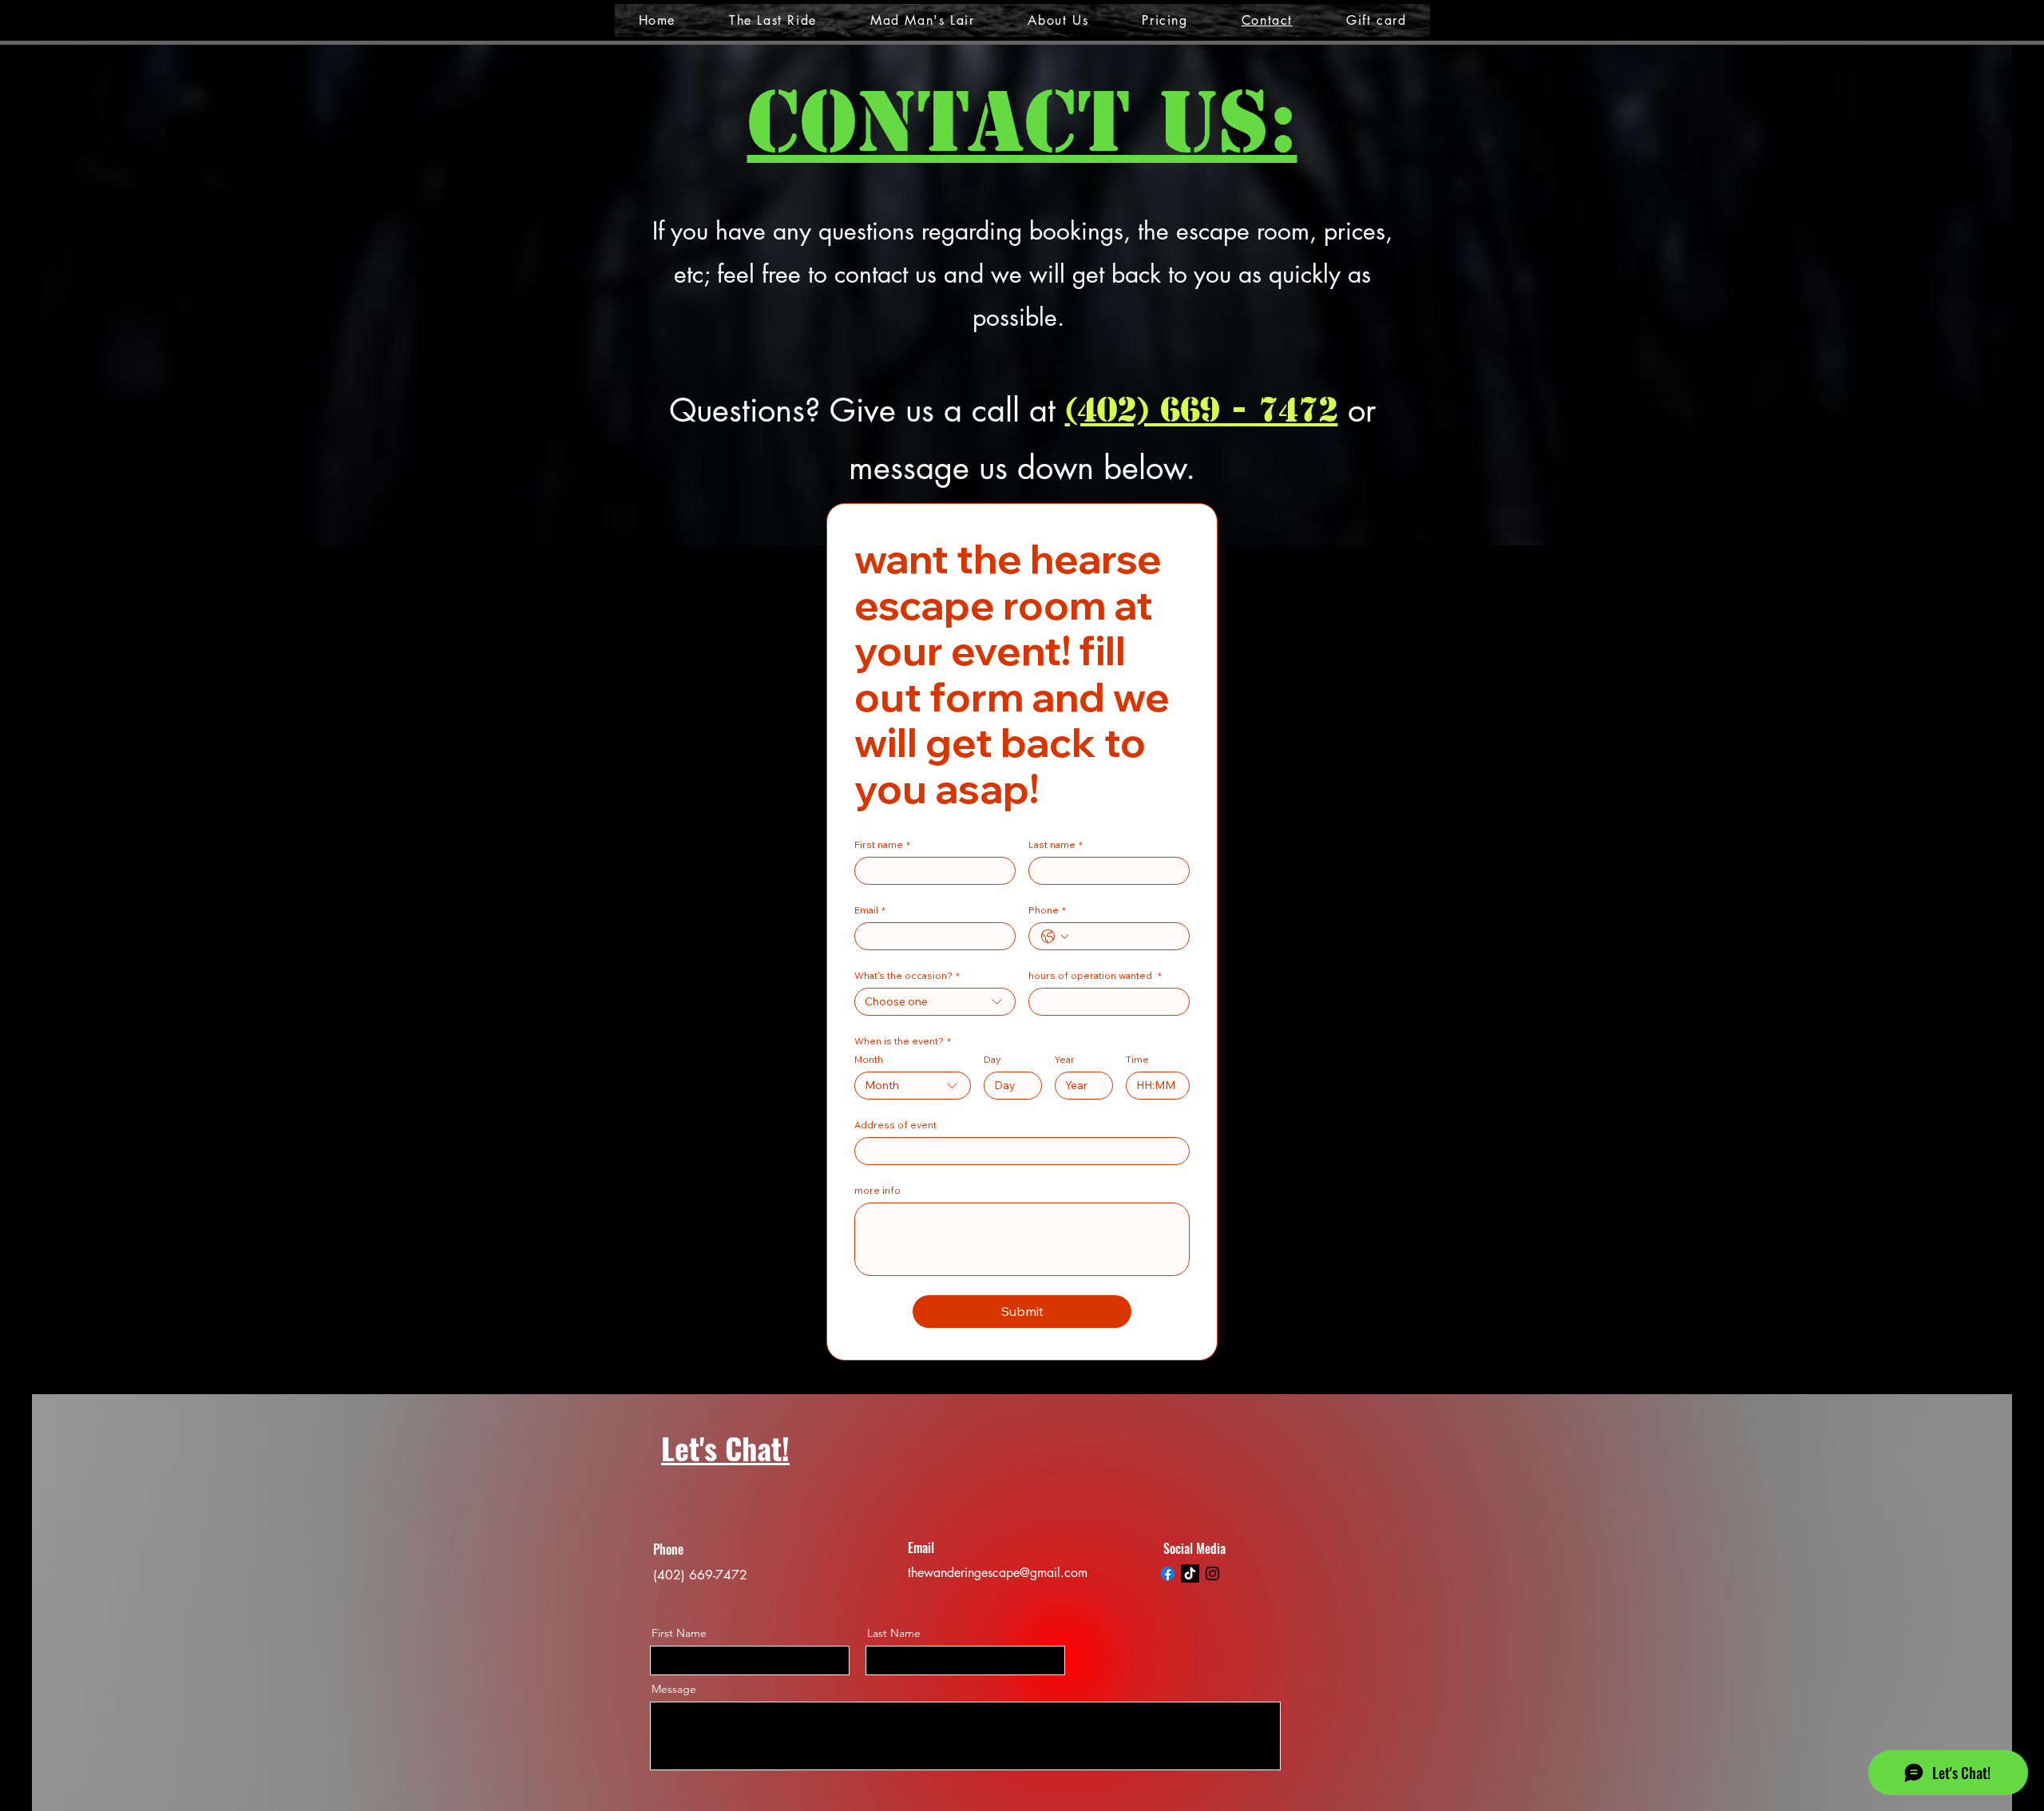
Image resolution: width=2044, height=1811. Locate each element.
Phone (1047, 910)
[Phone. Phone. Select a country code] (1055, 937)
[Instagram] (1212, 1573)
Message (674, 1689)
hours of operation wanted (1095, 975)
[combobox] (935, 1002)
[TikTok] (1190, 1573)
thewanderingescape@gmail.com (998, 1573)
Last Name (894, 1633)
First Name (679, 1633)
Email (870, 910)
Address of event (895, 1125)
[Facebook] (1168, 1573)
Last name (1056, 844)
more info (877, 1190)
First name (882, 844)
